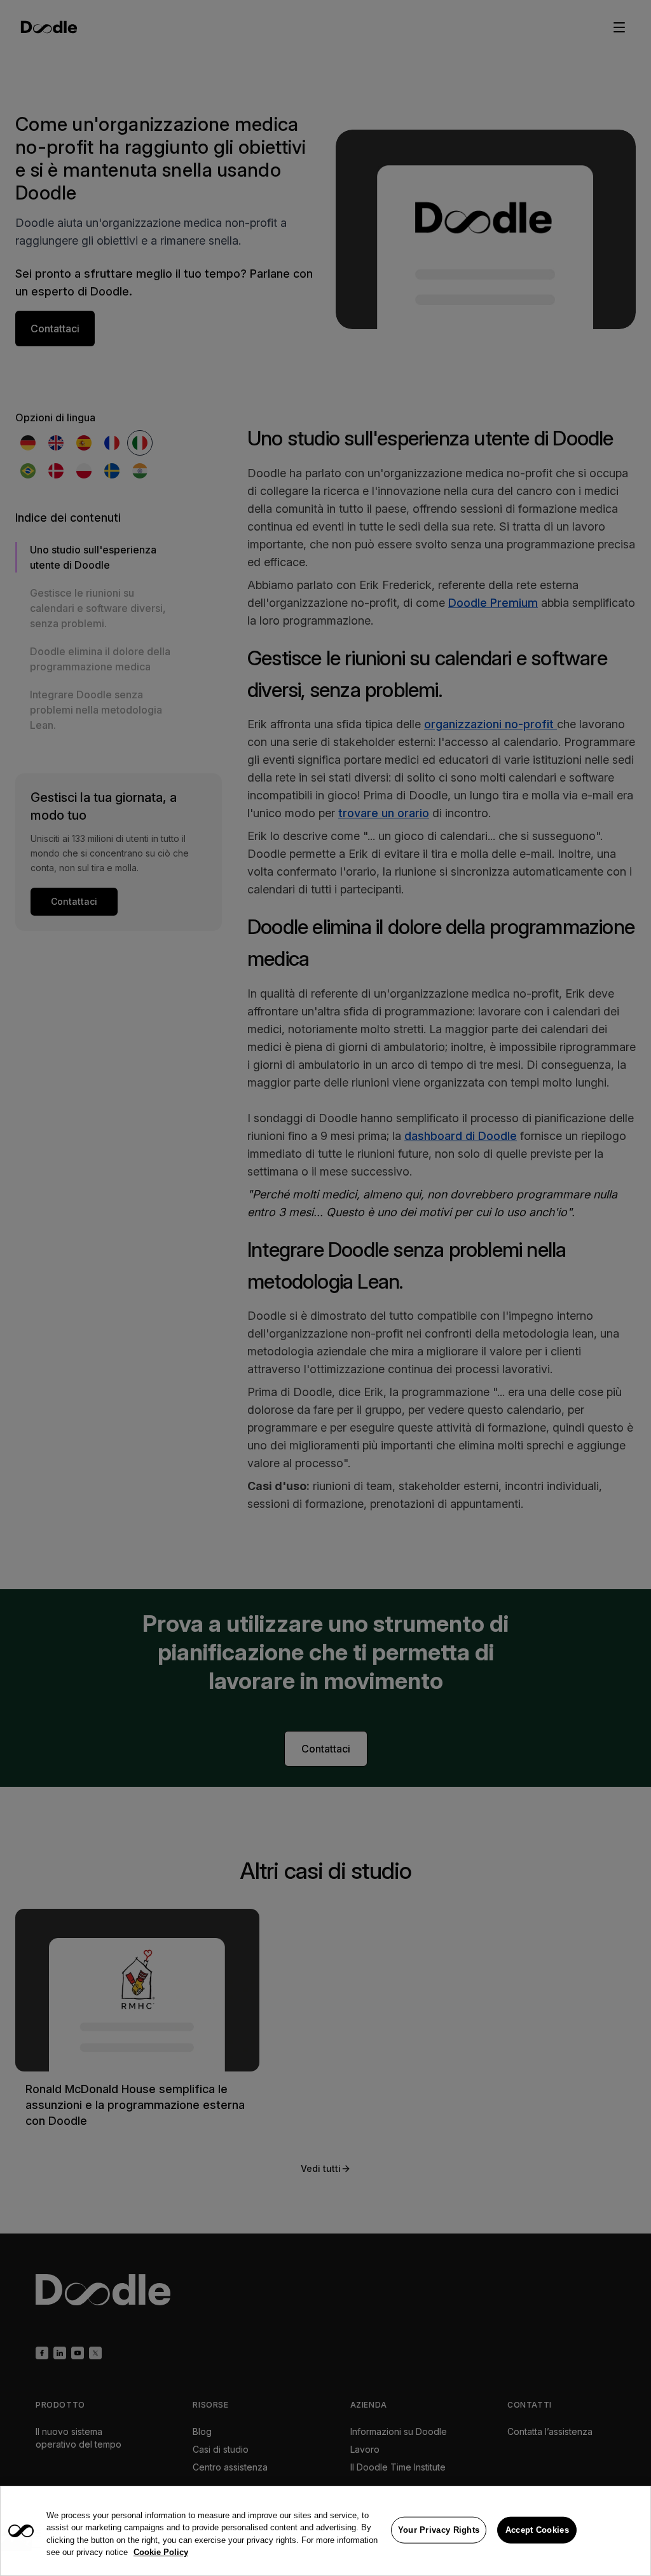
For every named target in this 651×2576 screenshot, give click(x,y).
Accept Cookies (537, 2530)
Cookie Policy (161, 2552)
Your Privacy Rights (439, 2530)
